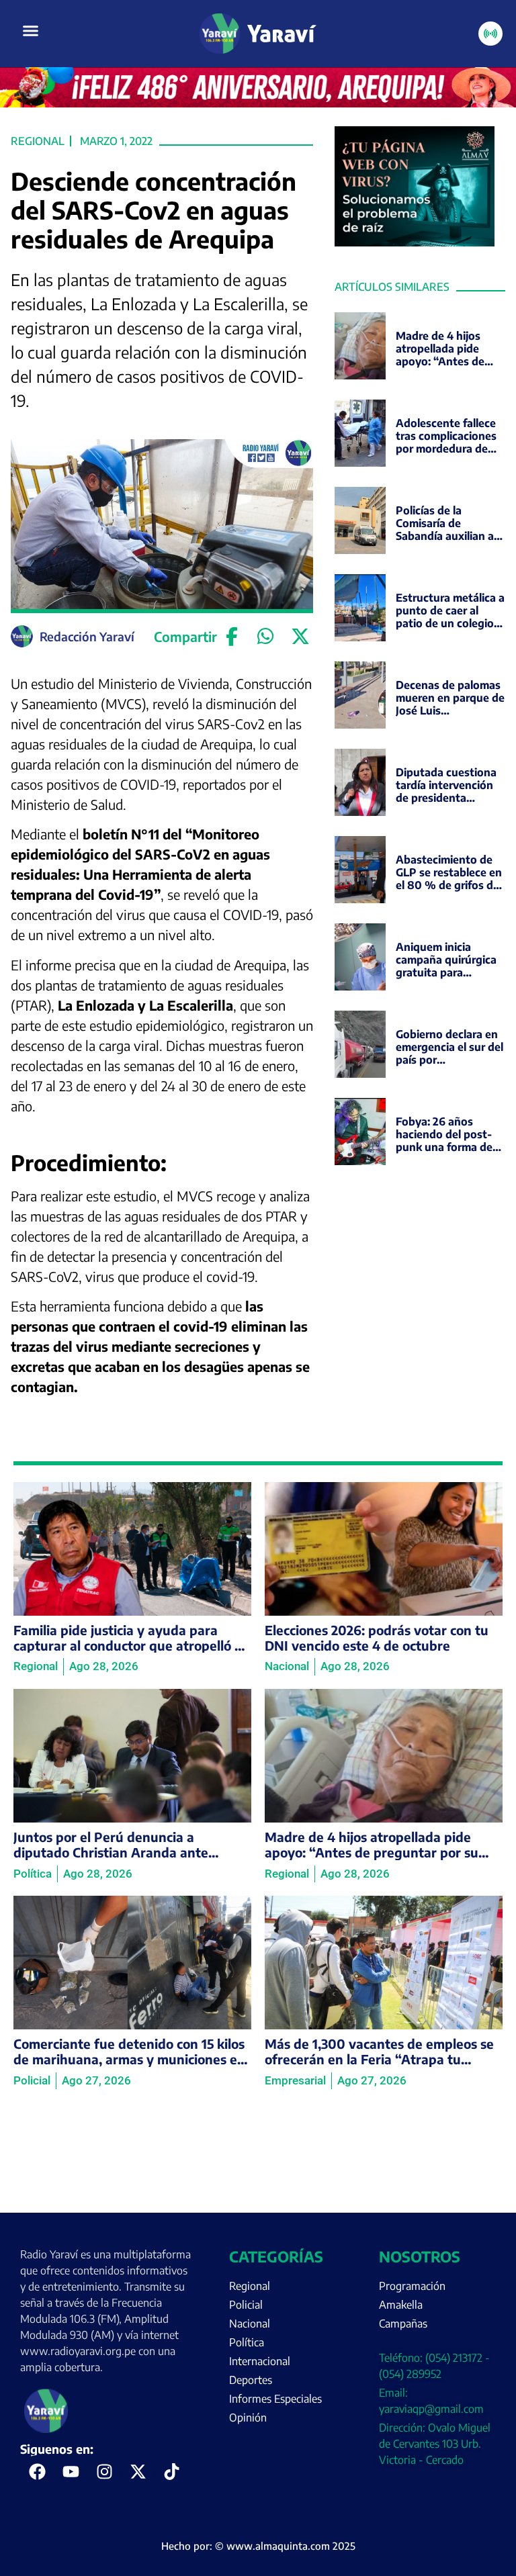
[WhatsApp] (266, 637)
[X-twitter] (138, 2472)
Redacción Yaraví (87, 636)
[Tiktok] (171, 2472)
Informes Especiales (275, 2399)
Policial (246, 2305)
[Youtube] (71, 2472)
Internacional (260, 2361)
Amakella (401, 2305)
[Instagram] (104, 2472)
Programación (412, 2286)
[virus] (415, 242)
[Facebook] (231, 637)
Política (247, 2342)
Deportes (251, 2380)
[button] (31, 31)
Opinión (248, 2418)
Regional (38, 141)
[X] (300, 637)
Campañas (403, 2324)
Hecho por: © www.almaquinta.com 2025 (258, 2546)
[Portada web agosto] (258, 103)
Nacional (250, 2324)
